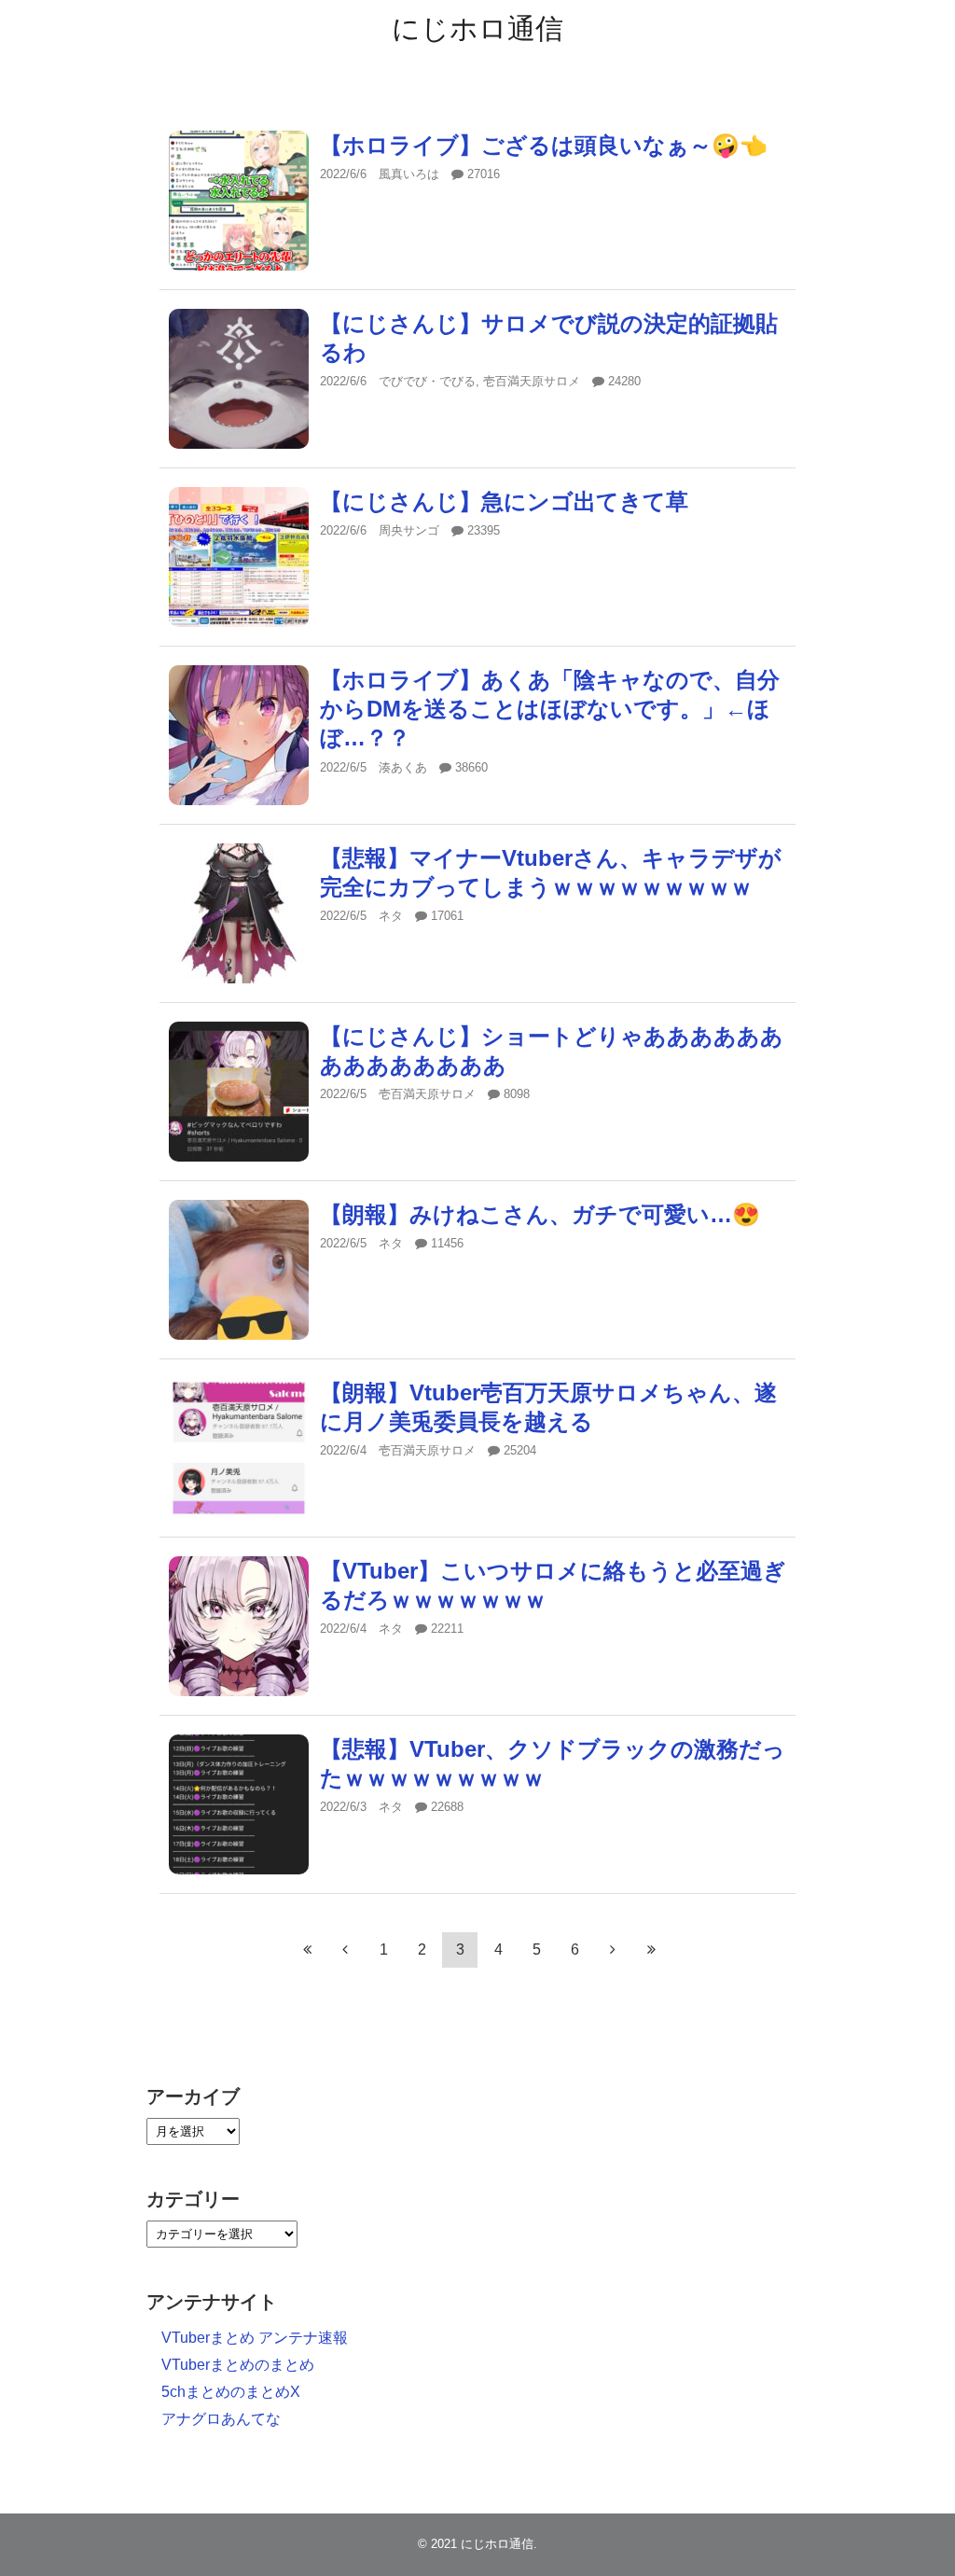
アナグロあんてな (221, 2419)
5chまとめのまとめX (231, 2392)
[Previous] (345, 1949)
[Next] (613, 1949)
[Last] (651, 1949)
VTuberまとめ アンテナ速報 (255, 2338)
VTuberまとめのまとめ (238, 2365)
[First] (307, 1949)
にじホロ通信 (477, 28)
